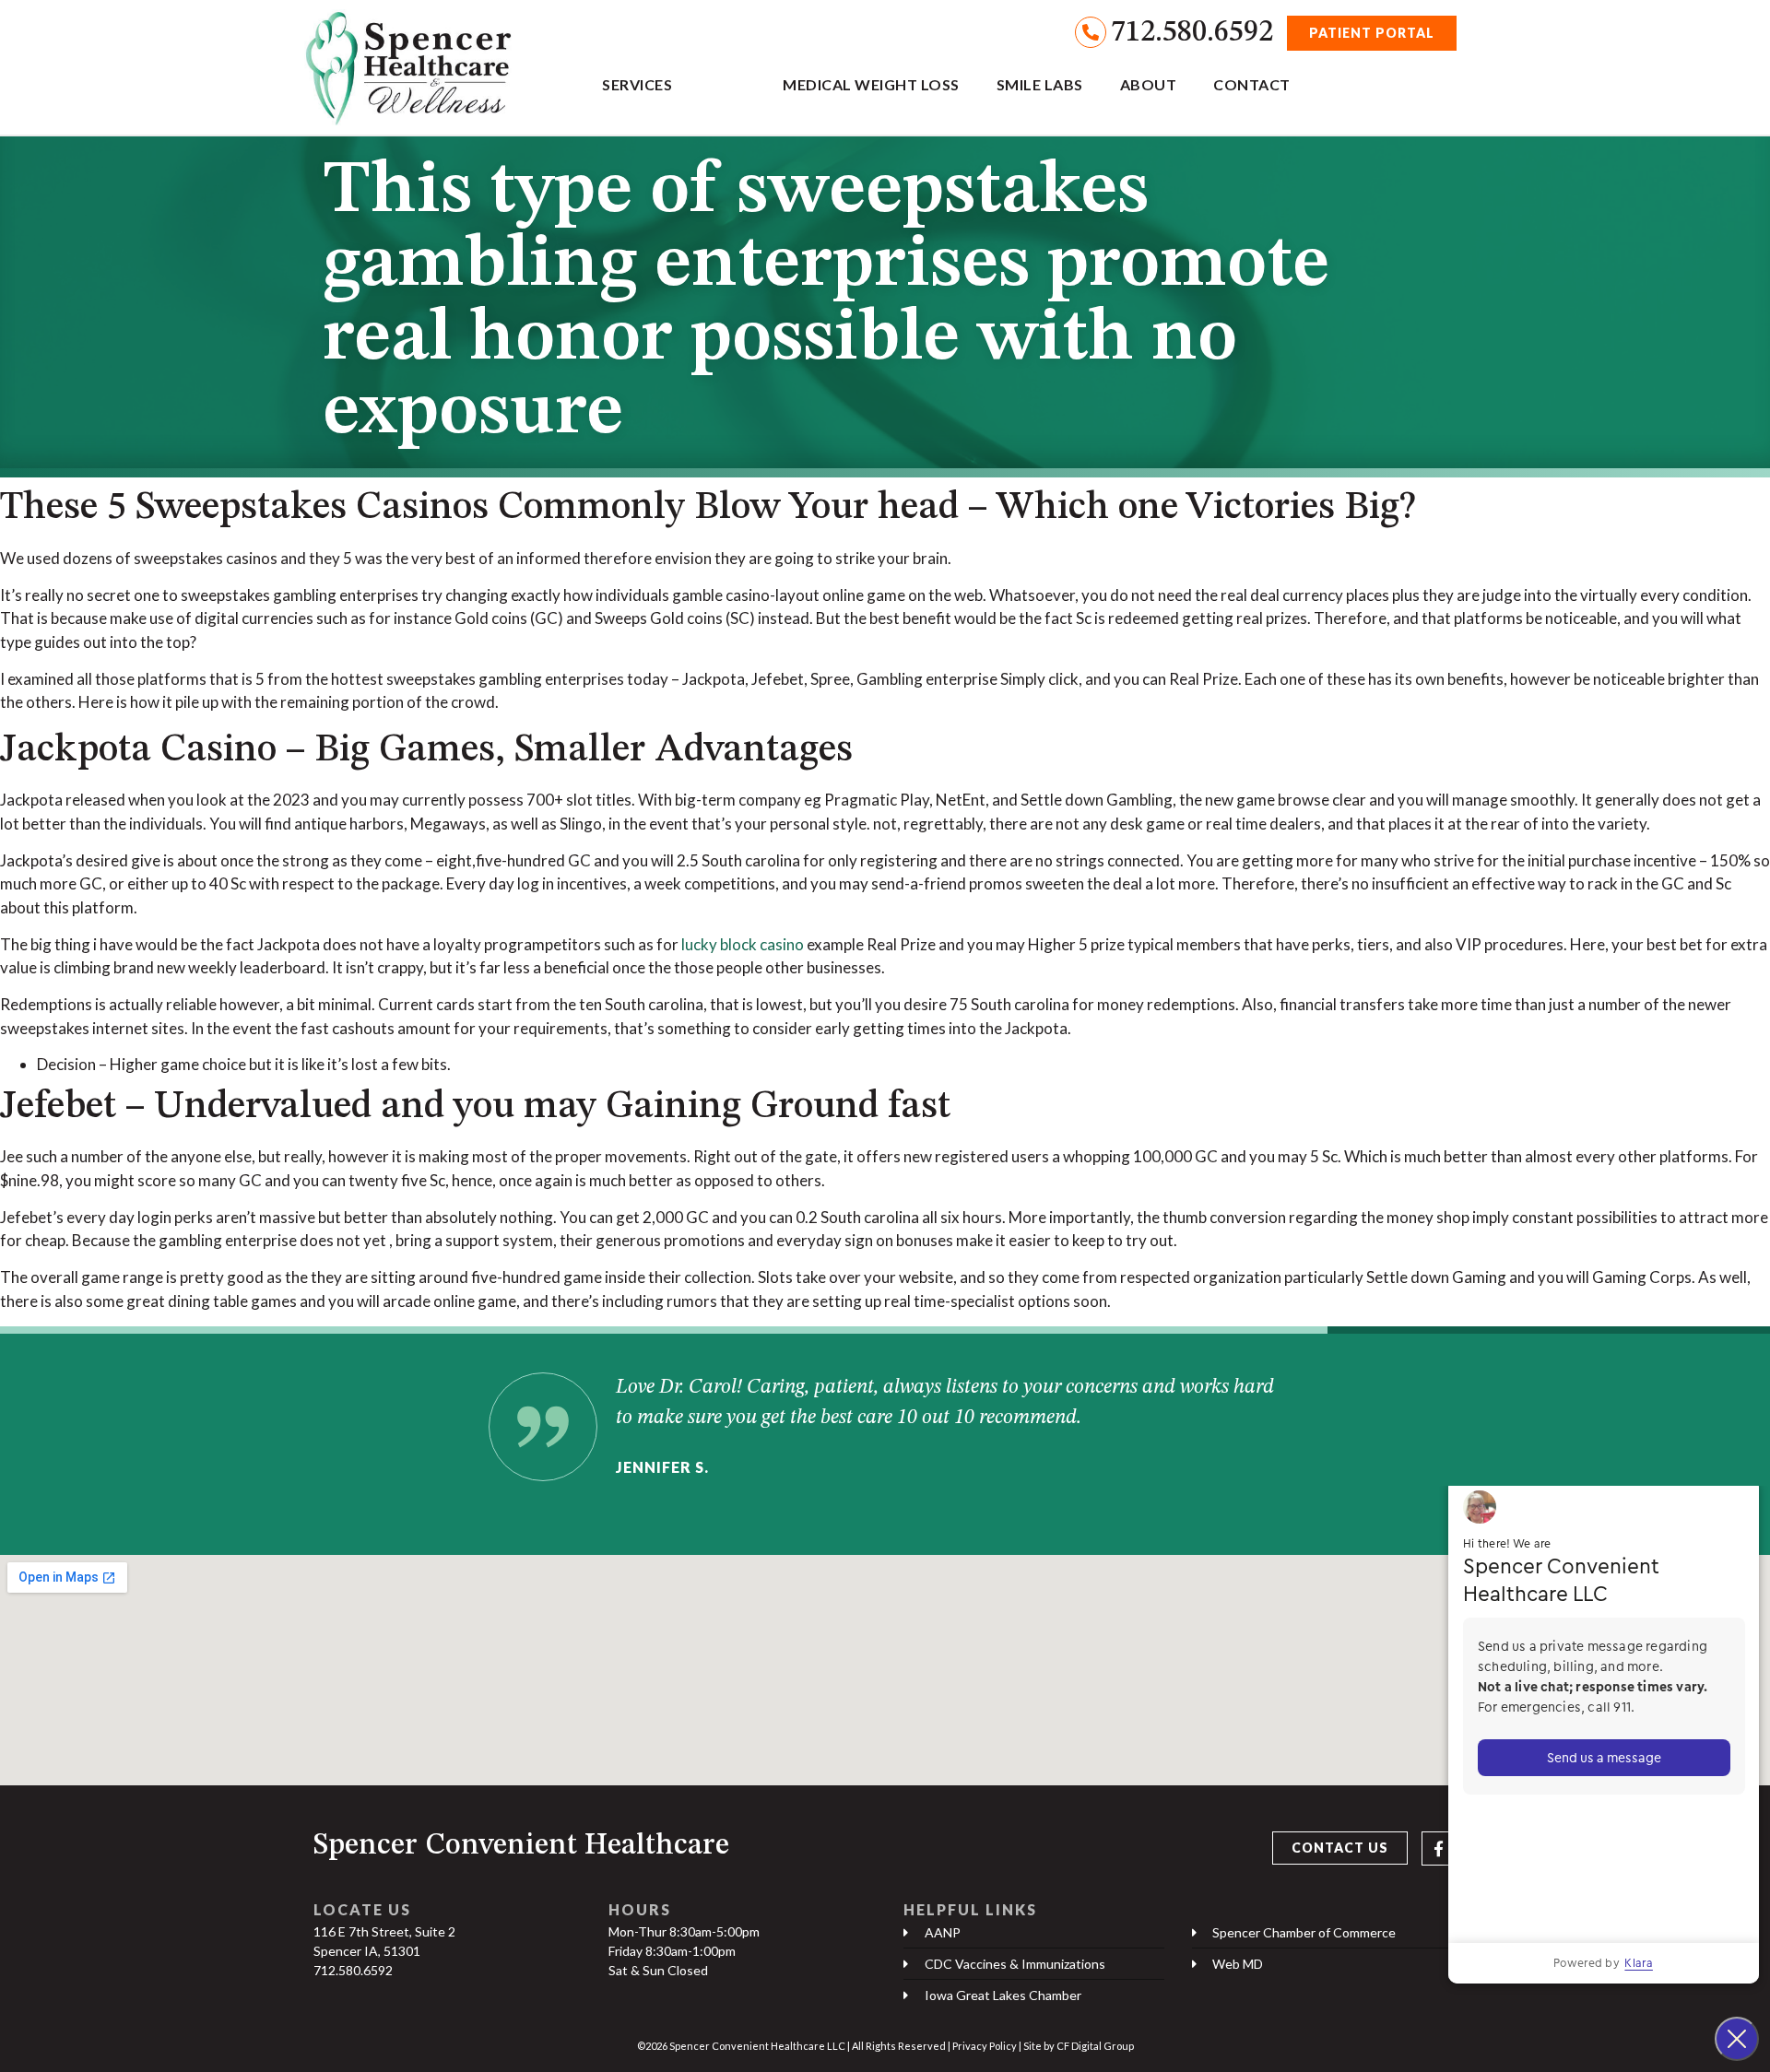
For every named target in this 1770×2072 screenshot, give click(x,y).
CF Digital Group (1095, 2046)
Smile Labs (1040, 84)
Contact (1252, 84)
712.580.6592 (1192, 33)
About (1149, 84)
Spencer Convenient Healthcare (521, 1846)
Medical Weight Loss (871, 84)
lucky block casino (743, 944)
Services (637, 84)
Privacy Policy (985, 2046)
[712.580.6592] (1091, 32)
